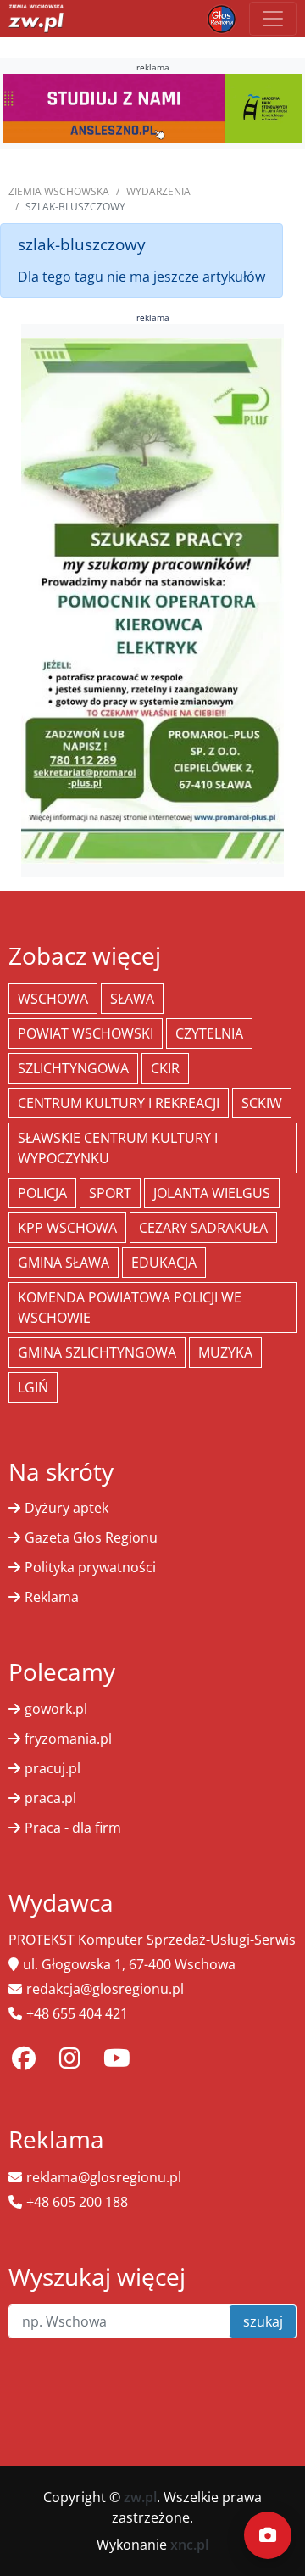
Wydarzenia (158, 191)
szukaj (263, 2321)
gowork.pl (56, 1709)
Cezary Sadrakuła (203, 1228)
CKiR (165, 1068)
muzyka (225, 1352)
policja (42, 1193)
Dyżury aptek (67, 1508)
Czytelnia (209, 1033)
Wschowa (53, 999)
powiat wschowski (86, 1033)
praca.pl (50, 1798)
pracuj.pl (53, 1768)
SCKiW (262, 1103)
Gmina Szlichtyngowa (97, 1352)
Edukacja (164, 1263)
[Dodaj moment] (268, 2535)
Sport (110, 1193)
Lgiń (33, 1387)
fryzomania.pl (68, 1739)
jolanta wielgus (212, 1193)
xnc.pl (189, 2545)
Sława (132, 999)
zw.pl (140, 2497)
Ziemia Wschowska (59, 191)
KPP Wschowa (67, 1228)
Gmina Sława (64, 1263)
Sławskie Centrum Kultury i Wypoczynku (118, 1148)
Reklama (52, 1597)
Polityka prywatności (90, 1567)
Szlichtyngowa (73, 1068)
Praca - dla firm (73, 1828)
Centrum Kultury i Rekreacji (119, 1103)
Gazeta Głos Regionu (91, 1537)
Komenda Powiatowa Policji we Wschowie (130, 1308)
